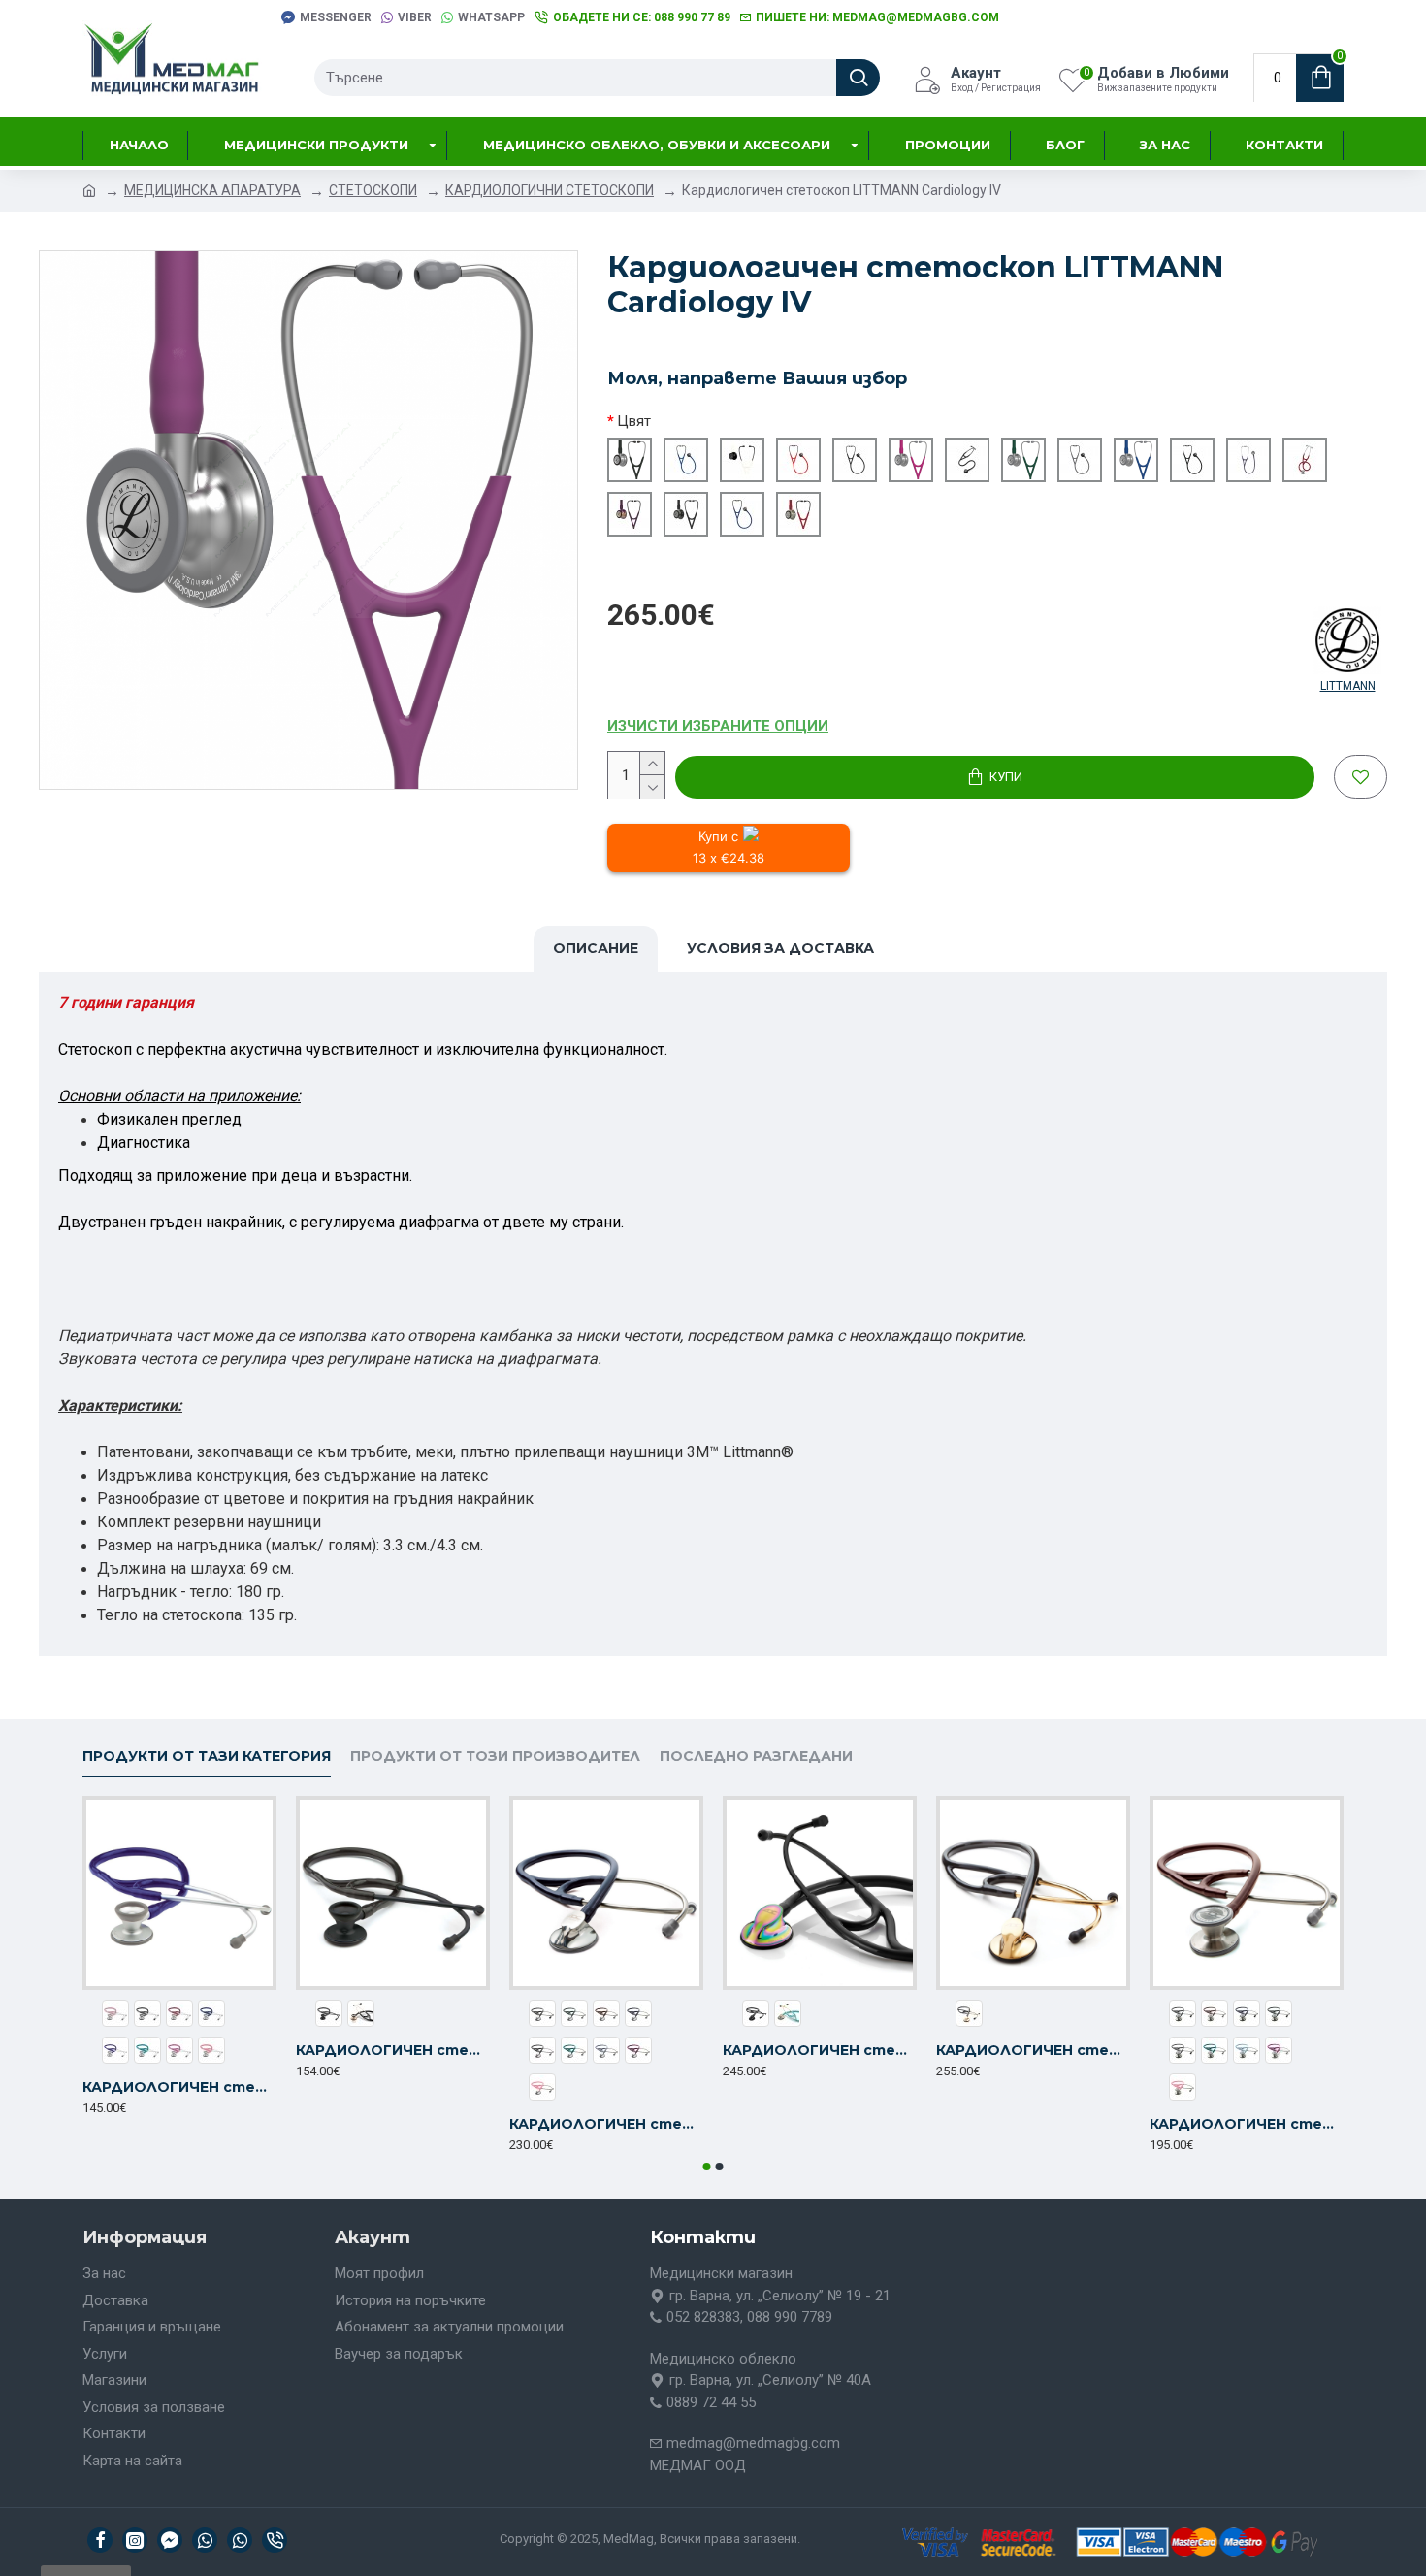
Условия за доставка (780, 948)
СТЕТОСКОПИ (373, 190)
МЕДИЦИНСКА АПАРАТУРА (212, 190)
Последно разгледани (756, 1757)
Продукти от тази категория (207, 1757)
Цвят (634, 421)
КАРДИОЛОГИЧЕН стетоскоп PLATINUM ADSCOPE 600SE (820, 2050)
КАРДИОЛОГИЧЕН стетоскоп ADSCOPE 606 (179, 2087)
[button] (707, 2167)
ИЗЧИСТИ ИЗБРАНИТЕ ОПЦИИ (718, 726)
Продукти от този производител (495, 1757)
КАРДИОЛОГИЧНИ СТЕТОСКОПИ (550, 190)
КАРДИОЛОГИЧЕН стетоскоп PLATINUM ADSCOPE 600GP (1033, 2050)
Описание (596, 948)
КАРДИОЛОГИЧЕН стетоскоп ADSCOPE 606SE (393, 2050)
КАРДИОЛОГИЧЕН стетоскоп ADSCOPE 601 (1247, 2124)
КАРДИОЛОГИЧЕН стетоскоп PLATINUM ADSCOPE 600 (606, 2124)
